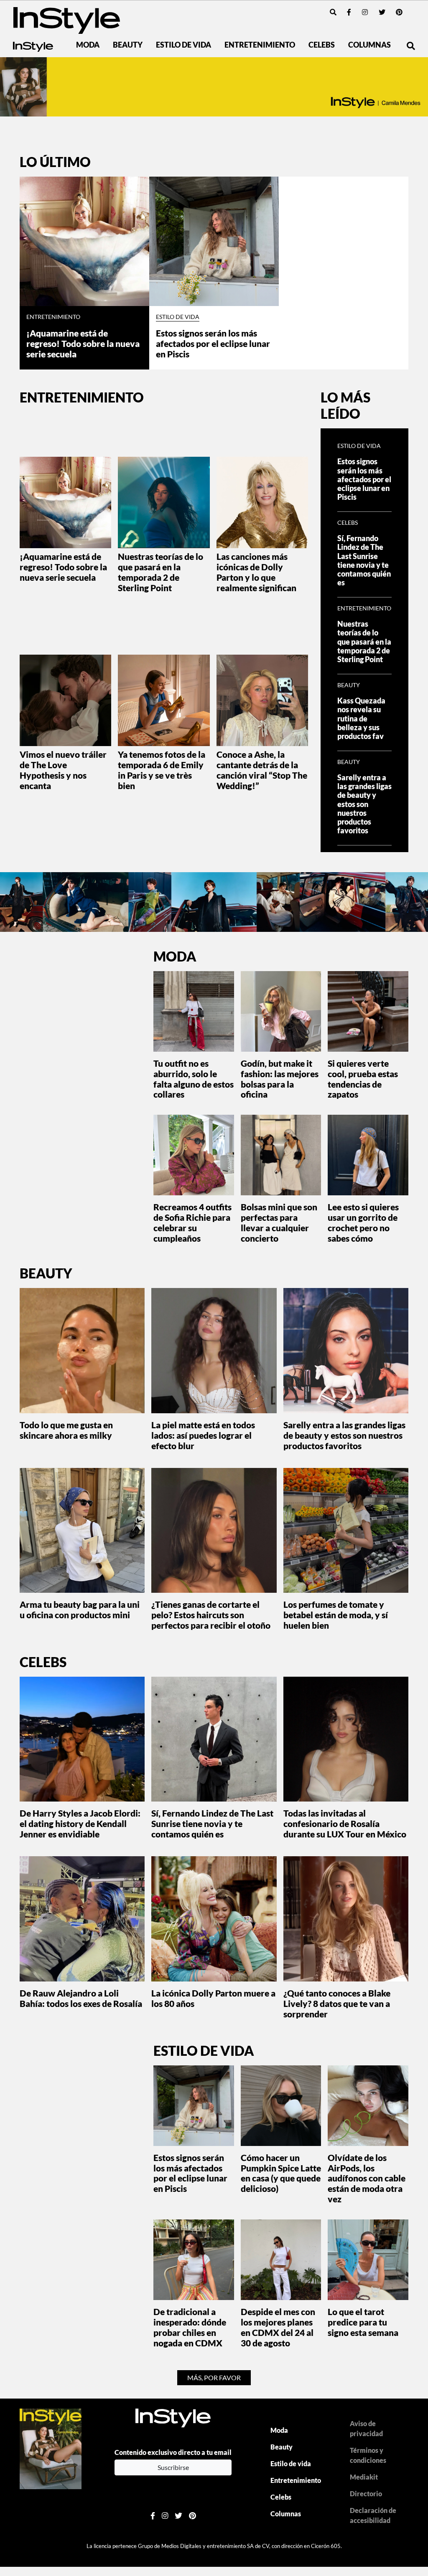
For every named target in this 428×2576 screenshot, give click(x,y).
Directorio (366, 2494)
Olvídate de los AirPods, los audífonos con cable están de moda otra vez (367, 2178)
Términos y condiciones (368, 2455)
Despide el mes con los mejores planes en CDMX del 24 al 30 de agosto (278, 2327)
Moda (88, 45)
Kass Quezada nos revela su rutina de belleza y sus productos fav (361, 718)
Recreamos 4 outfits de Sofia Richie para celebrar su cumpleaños (192, 1222)
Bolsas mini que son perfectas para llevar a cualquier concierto (279, 1222)
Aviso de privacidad (366, 2428)
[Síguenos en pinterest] (399, 12)
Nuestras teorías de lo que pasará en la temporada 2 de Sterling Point (160, 572)
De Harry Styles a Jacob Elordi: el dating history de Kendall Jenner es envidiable (80, 1823)
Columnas (369, 45)
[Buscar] (333, 12)
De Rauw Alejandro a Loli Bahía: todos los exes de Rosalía (81, 1998)
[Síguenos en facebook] (349, 12)
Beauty (128, 45)
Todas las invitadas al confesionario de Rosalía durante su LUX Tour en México (345, 1823)
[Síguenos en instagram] (365, 12)
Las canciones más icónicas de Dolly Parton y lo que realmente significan (256, 572)
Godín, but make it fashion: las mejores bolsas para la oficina (280, 1079)
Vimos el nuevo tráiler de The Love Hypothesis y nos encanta (63, 770)
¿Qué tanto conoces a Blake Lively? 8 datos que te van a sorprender (337, 2003)
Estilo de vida (183, 45)
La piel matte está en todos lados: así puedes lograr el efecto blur (203, 1435)
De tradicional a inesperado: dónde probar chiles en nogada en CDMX (190, 2327)
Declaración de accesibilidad (373, 2515)
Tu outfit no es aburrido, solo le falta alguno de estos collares (194, 1079)
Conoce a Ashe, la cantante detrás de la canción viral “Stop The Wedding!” (262, 770)
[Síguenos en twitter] (382, 12)
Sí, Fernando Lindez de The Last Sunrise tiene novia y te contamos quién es (364, 560)
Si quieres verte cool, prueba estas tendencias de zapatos (363, 1079)
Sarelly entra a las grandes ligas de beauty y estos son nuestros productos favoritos (364, 804)
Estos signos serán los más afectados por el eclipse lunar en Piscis (213, 343)
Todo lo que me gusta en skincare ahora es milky (66, 1430)
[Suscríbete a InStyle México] (214, 87)
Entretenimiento (260, 45)
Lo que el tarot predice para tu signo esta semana (363, 2322)
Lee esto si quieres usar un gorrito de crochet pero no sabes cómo (363, 1222)
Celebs (322, 45)
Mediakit (364, 2477)
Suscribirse (173, 2467)
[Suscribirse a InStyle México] (51, 2448)
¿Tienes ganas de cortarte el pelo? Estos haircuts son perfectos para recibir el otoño (211, 1615)
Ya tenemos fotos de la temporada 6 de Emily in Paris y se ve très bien (162, 770)
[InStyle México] (67, 19)
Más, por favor (214, 2377)
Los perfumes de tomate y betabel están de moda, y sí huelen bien (336, 1615)
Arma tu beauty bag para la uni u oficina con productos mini (80, 1609)
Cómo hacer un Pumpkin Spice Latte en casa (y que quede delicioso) (281, 2173)
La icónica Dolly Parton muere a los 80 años (213, 1998)
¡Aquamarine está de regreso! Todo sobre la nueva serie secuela (83, 343)
